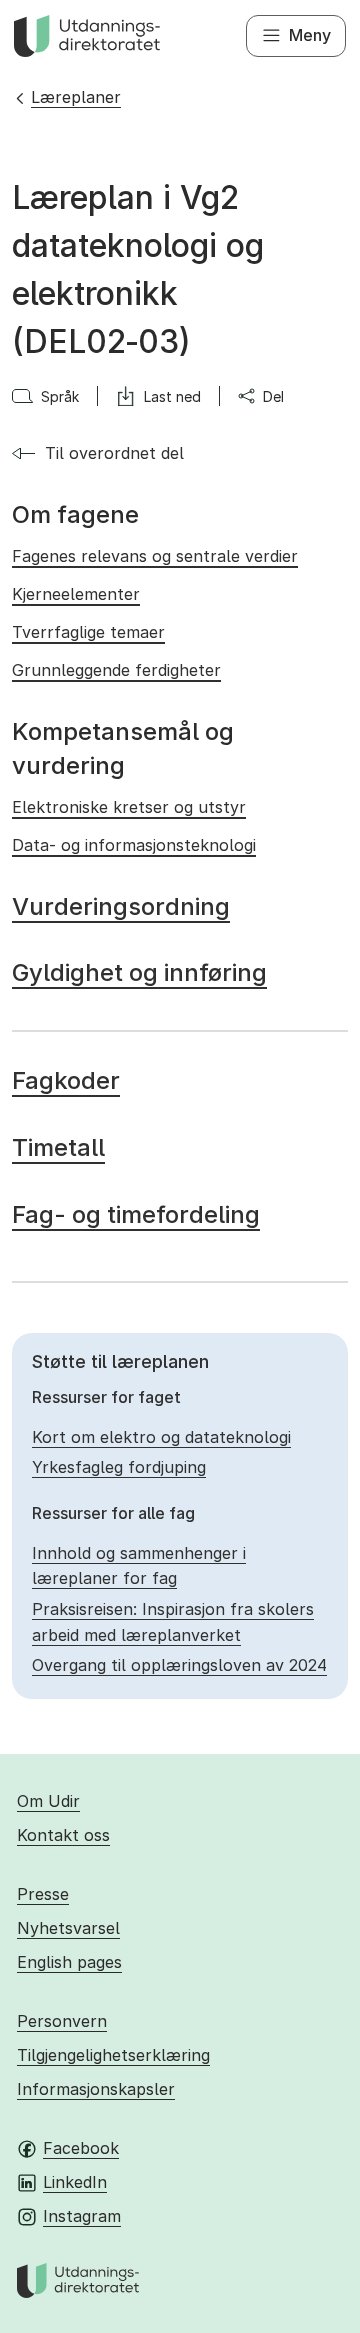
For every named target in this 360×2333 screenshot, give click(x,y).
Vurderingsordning (121, 906)
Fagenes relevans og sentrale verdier (155, 556)
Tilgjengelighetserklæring (113, 2055)
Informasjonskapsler (96, 2089)
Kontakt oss (63, 1835)
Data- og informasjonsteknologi (134, 845)
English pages (69, 1962)
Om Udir (48, 1801)
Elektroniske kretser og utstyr (129, 807)
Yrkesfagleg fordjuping (119, 1467)
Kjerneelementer (76, 594)
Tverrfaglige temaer (88, 632)
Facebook (81, 2148)
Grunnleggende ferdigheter (116, 670)
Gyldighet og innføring (139, 972)
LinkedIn (75, 2182)
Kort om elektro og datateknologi (161, 1437)
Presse (43, 1894)
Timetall (58, 1147)
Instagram (82, 2216)
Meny (310, 35)
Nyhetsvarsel (68, 1928)
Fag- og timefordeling (136, 1214)
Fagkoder (66, 1080)
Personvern (62, 2021)
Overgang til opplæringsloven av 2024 (179, 1665)
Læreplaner (76, 97)
